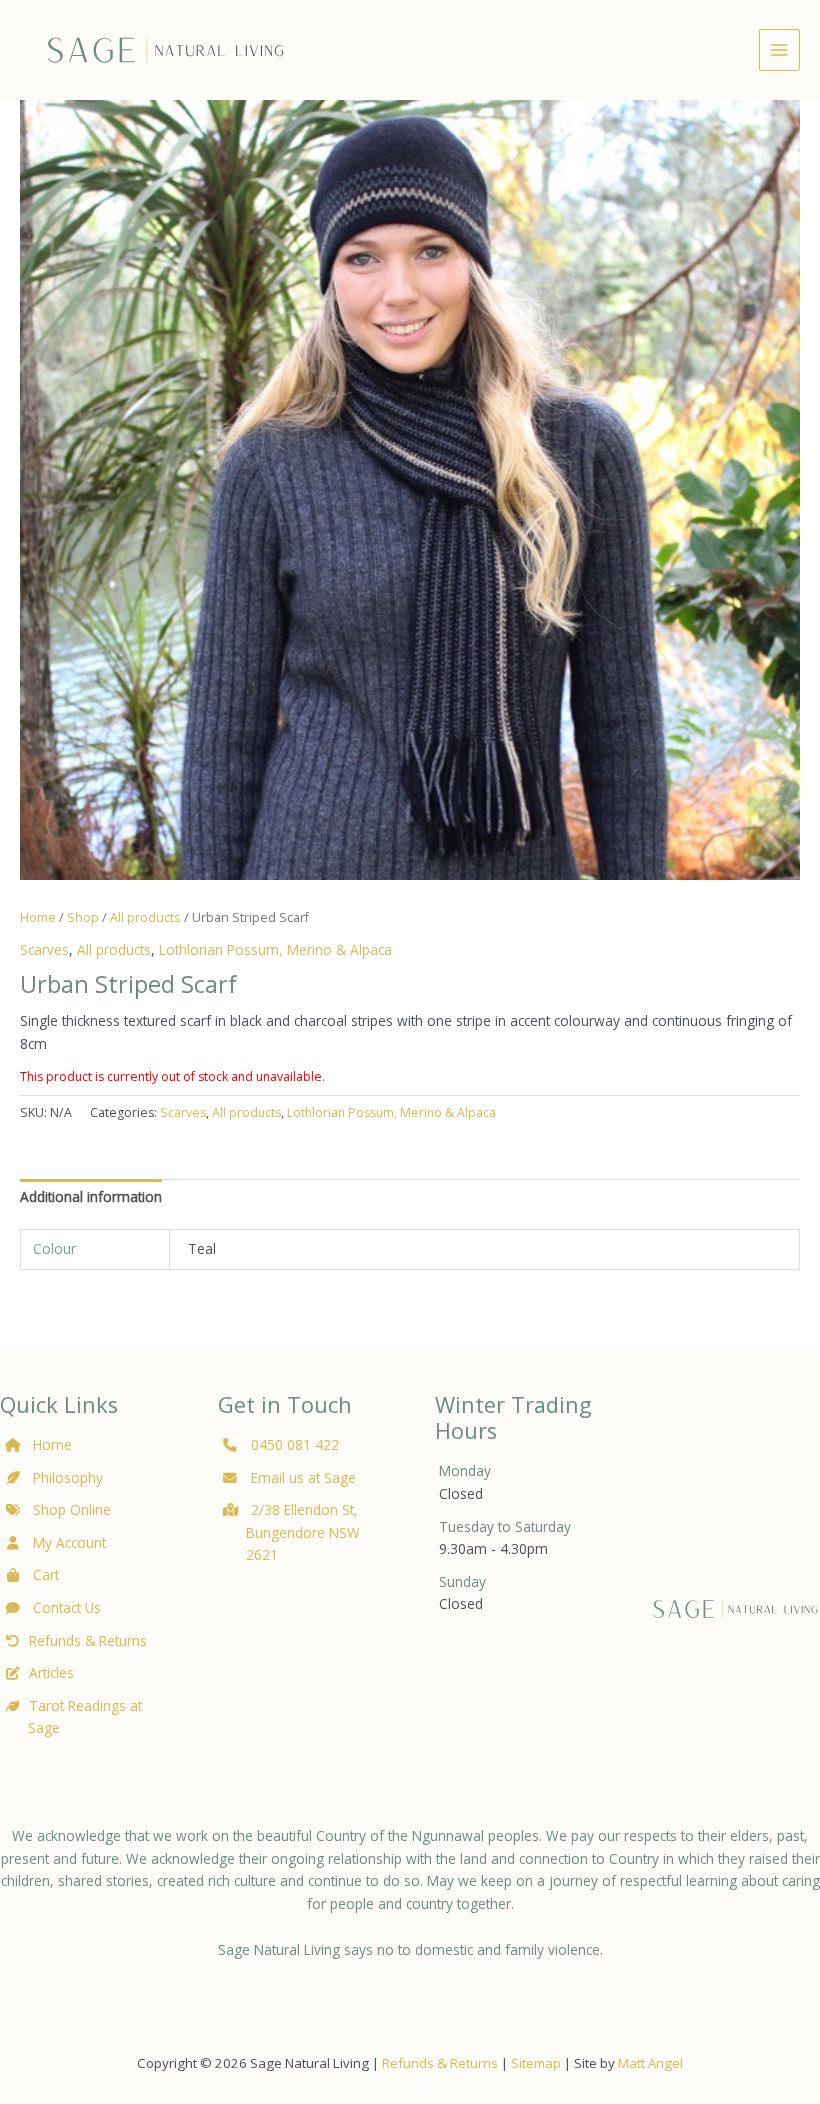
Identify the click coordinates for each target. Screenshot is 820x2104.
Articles (51, 1672)
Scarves (44, 949)
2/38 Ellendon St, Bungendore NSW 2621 (303, 1532)
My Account (67, 1542)
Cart (44, 1574)
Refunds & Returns (88, 1640)
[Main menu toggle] (779, 49)
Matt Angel (650, 2063)
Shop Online (70, 1509)
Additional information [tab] (91, 1196)
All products (145, 917)
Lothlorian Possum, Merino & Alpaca (275, 949)
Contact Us (65, 1607)
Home (38, 917)
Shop (83, 917)
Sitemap (536, 2063)
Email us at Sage (301, 1477)
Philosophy (68, 1477)
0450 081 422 (295, 1444)
